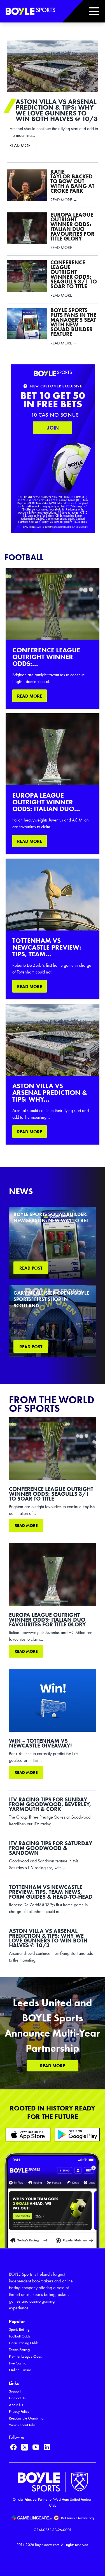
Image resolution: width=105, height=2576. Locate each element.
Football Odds (19, 2336)
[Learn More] (28, 2134)
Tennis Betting (19, 2350)
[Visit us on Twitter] (25, 2447)
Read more (26, 1526)
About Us (16, 2405)
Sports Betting (19, 2329)
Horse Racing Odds (24, 2343)
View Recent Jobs (22, 2425)
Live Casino (18, 2363)
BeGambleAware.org (77, 2518)
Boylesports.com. (48, 2545)
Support (15, 2391)
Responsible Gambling (26, 2418)
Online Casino (20, 2370)
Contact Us (17, 2398)
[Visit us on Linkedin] (47, 2447)
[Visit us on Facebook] (13, 2447)
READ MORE (30, 696)
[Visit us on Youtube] (36, 2447)
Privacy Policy (19, 2412)
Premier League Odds (25, 2356)
